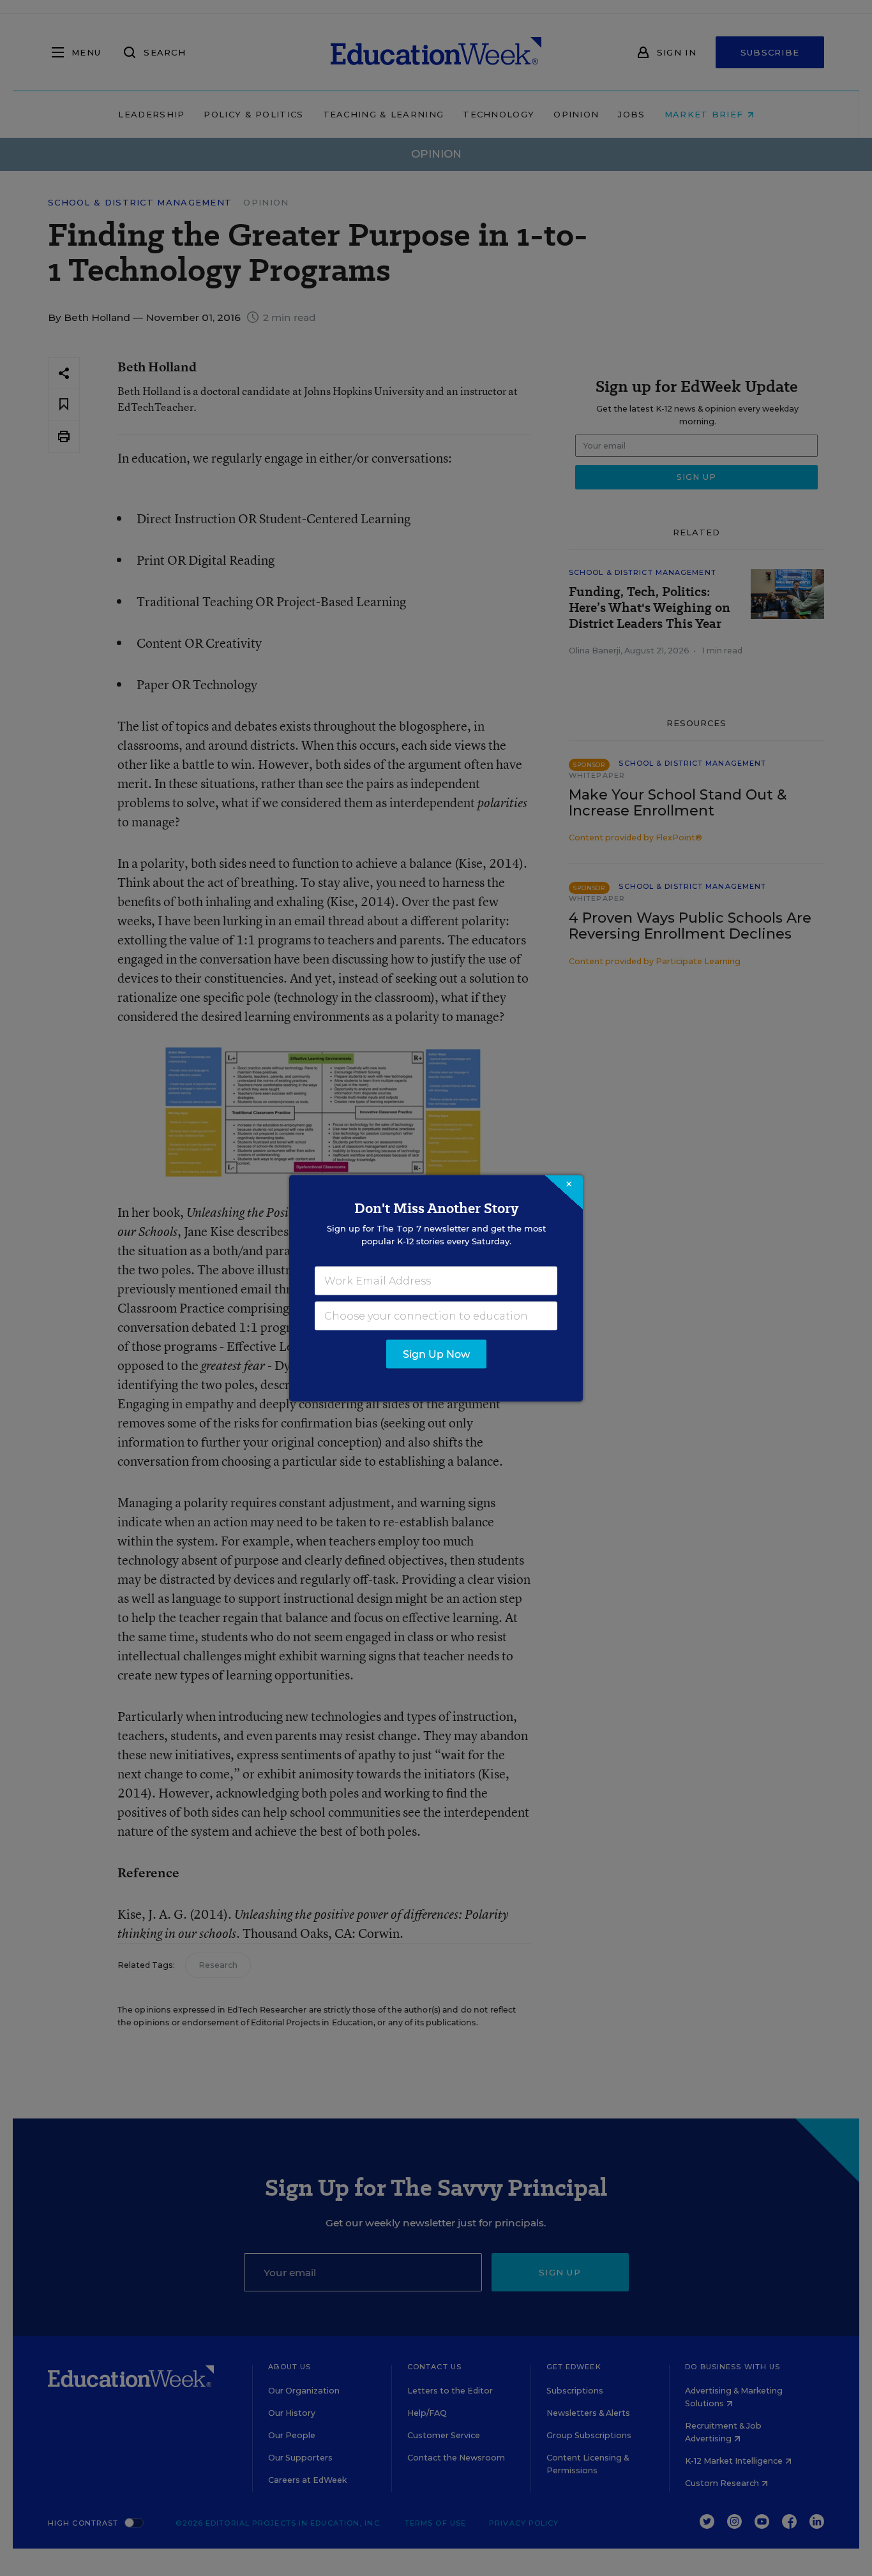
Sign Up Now (436, 1354)
